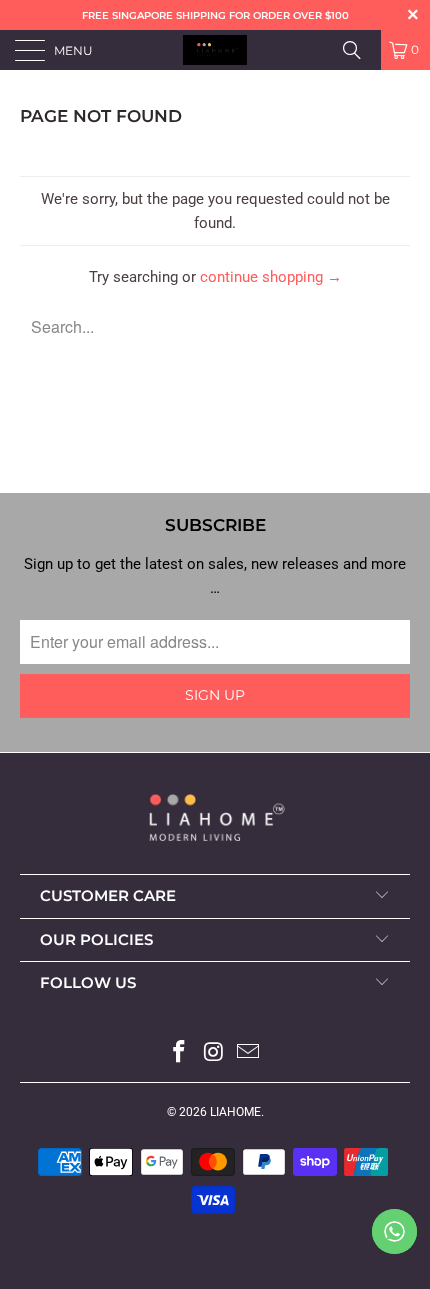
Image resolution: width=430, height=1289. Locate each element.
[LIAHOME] (215, 50)
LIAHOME (235, 1112)
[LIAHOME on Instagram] (214, 1053)
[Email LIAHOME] (249, 1053)
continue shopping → (271, 277)
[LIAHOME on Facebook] (179, 1053)
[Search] (359, 50)
